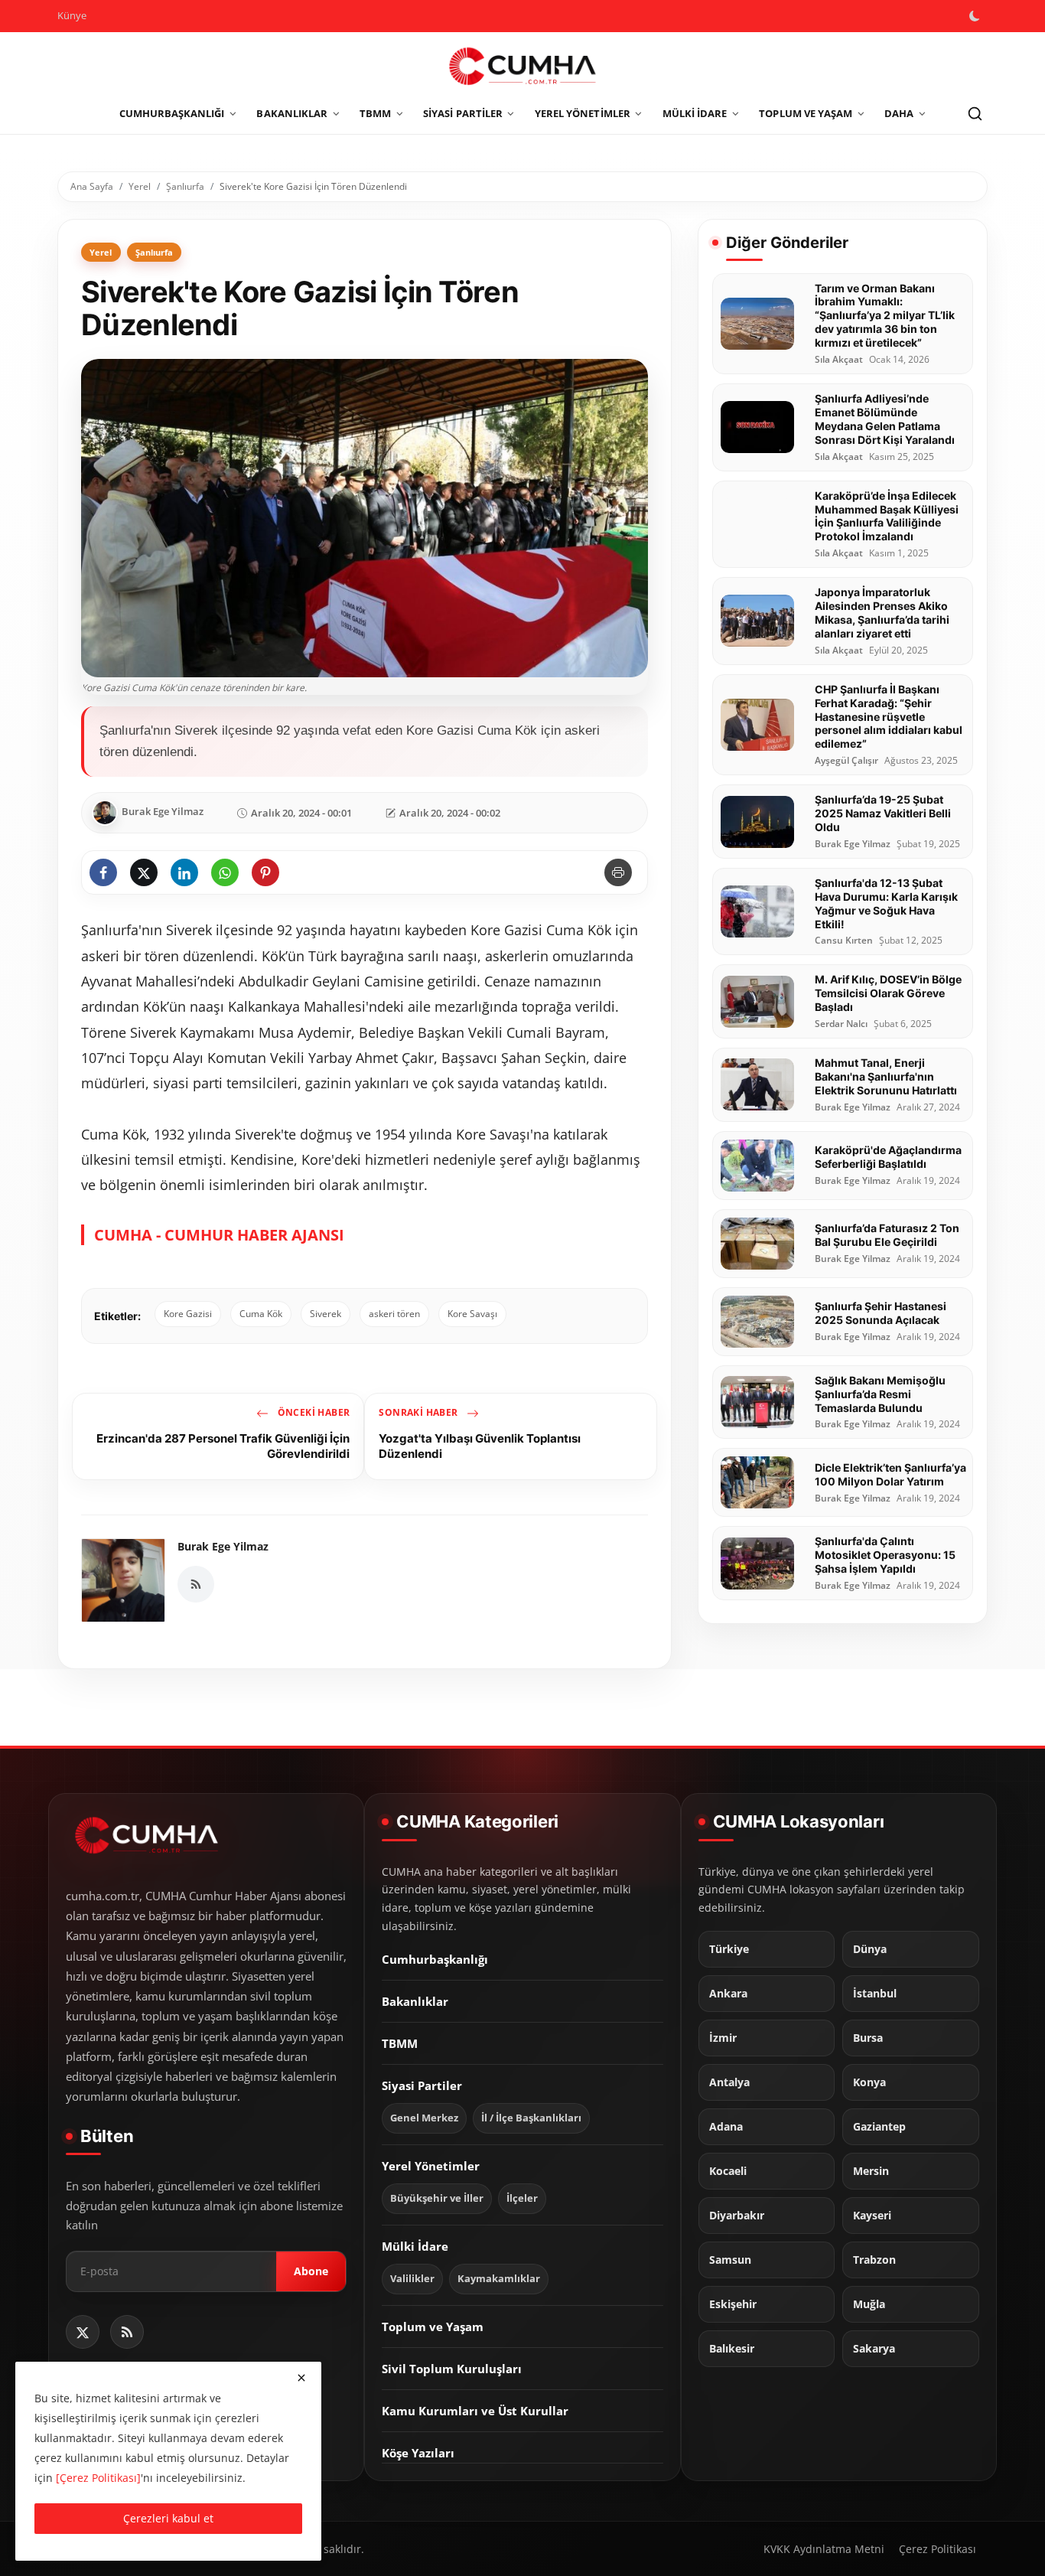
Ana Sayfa (92, 186)
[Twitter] (83, 2332)
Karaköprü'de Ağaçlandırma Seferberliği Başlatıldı (888, 1157)
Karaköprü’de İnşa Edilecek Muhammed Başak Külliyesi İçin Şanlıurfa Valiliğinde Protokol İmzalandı (887, 516)
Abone (311, 2272)
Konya (869, 2082)
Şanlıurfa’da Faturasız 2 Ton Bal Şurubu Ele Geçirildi (887, 1235)
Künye (72, 15)
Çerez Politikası (938, 2549)
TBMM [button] (375, 113)
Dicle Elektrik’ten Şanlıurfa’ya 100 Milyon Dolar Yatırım (890, 1474)
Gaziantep (879, 2127)
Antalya (729, 2082)
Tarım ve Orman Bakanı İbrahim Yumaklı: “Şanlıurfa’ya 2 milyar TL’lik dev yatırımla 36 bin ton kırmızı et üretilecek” (885, 316)
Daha (899, 113)
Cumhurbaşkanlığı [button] (172, 113)
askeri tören (394, 1314)
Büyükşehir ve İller (437, 2198)
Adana (726, 2127)
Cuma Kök (261, 1314)
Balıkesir (732, 2349)
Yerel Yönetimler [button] (583, 113)
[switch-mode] (976, 16)
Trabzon (874, 2260)
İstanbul (875, 1994)
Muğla (869, 2304)
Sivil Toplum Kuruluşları (452, 2369)
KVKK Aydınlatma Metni (824, 2549)
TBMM (400, 2043)
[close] (301, 2378)
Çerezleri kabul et (168, 2518)
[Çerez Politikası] (98, 2478)
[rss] (127, 2332)
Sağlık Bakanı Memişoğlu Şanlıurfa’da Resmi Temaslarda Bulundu (880, 1394)
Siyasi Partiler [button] (463, 113)
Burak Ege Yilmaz (223, 1546)
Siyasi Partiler (422, 2085)
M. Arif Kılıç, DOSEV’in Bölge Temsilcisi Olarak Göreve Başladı (888, 993)
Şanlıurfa (185, 186)
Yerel (140, 186)
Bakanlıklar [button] (292, 113)
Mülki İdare (415, 2246)
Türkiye (729, 1949)
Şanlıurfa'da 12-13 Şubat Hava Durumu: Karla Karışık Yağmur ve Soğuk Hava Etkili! (886, 903)
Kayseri (872, 2216)
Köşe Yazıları (418, 2453)
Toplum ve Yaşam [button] (806, 113)
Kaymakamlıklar (499, 2279)
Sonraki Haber (420, 1412)
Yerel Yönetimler (431, 2166)
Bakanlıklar (415, 2001)
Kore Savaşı (472, 1314)
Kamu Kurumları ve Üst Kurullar (475, 2411)
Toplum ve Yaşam (433, 2327)
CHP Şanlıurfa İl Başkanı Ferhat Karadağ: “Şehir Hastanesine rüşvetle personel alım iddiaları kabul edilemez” (889, 717)
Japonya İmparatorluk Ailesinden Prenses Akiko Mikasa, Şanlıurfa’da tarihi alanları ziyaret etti (882, 613)
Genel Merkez (424, 2118)
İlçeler (522, 2198)
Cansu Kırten (844, 941)
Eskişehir (733, 2304)
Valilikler (412, 2279)
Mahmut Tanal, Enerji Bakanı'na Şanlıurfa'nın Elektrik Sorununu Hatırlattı (886, 1076)
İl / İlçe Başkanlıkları (531, 2118)
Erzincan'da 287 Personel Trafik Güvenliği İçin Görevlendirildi (223, 1446)
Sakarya (874, 2349)
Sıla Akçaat (839, 360)
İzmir (723, 2038)
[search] (975, 114)
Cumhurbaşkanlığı (435, 1959)
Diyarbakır (737, 2216)
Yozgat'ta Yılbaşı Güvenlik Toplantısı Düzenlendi (480, 1446)
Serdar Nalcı (841, 1024)
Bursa (868, 2038)
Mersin (871, 2171)
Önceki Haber (312, 1412)
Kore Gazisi (188, 1314)
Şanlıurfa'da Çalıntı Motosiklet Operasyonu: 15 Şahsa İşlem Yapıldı (885, 1555)
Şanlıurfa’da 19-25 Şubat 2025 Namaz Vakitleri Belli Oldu (883, 813)
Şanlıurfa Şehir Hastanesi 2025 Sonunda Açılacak (881, 1313)
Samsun (730, 2260)
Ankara (728, 1994)
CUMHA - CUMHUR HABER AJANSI (219, 1235)
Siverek (326, 1314)
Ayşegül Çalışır (846, 761)
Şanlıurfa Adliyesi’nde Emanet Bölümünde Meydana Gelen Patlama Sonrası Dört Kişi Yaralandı (885, 419)
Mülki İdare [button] (695, 113)
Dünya (870, 1949)
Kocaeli (728, 2171)
